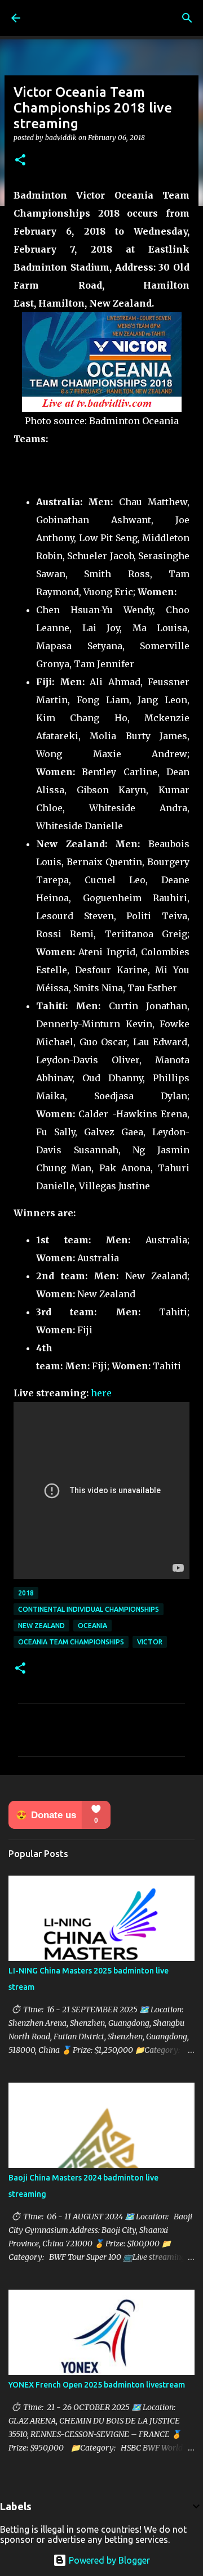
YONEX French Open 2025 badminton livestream (97, 2385)
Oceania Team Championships (71, 1642)
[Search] (187, 18)
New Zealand (41, 1626)
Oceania (92, 1626)
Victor (150, 1642)
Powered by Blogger (108, 2560)
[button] (20, 161)
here (101, 1393)
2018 (26, 1593)
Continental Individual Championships (89, 1609)
